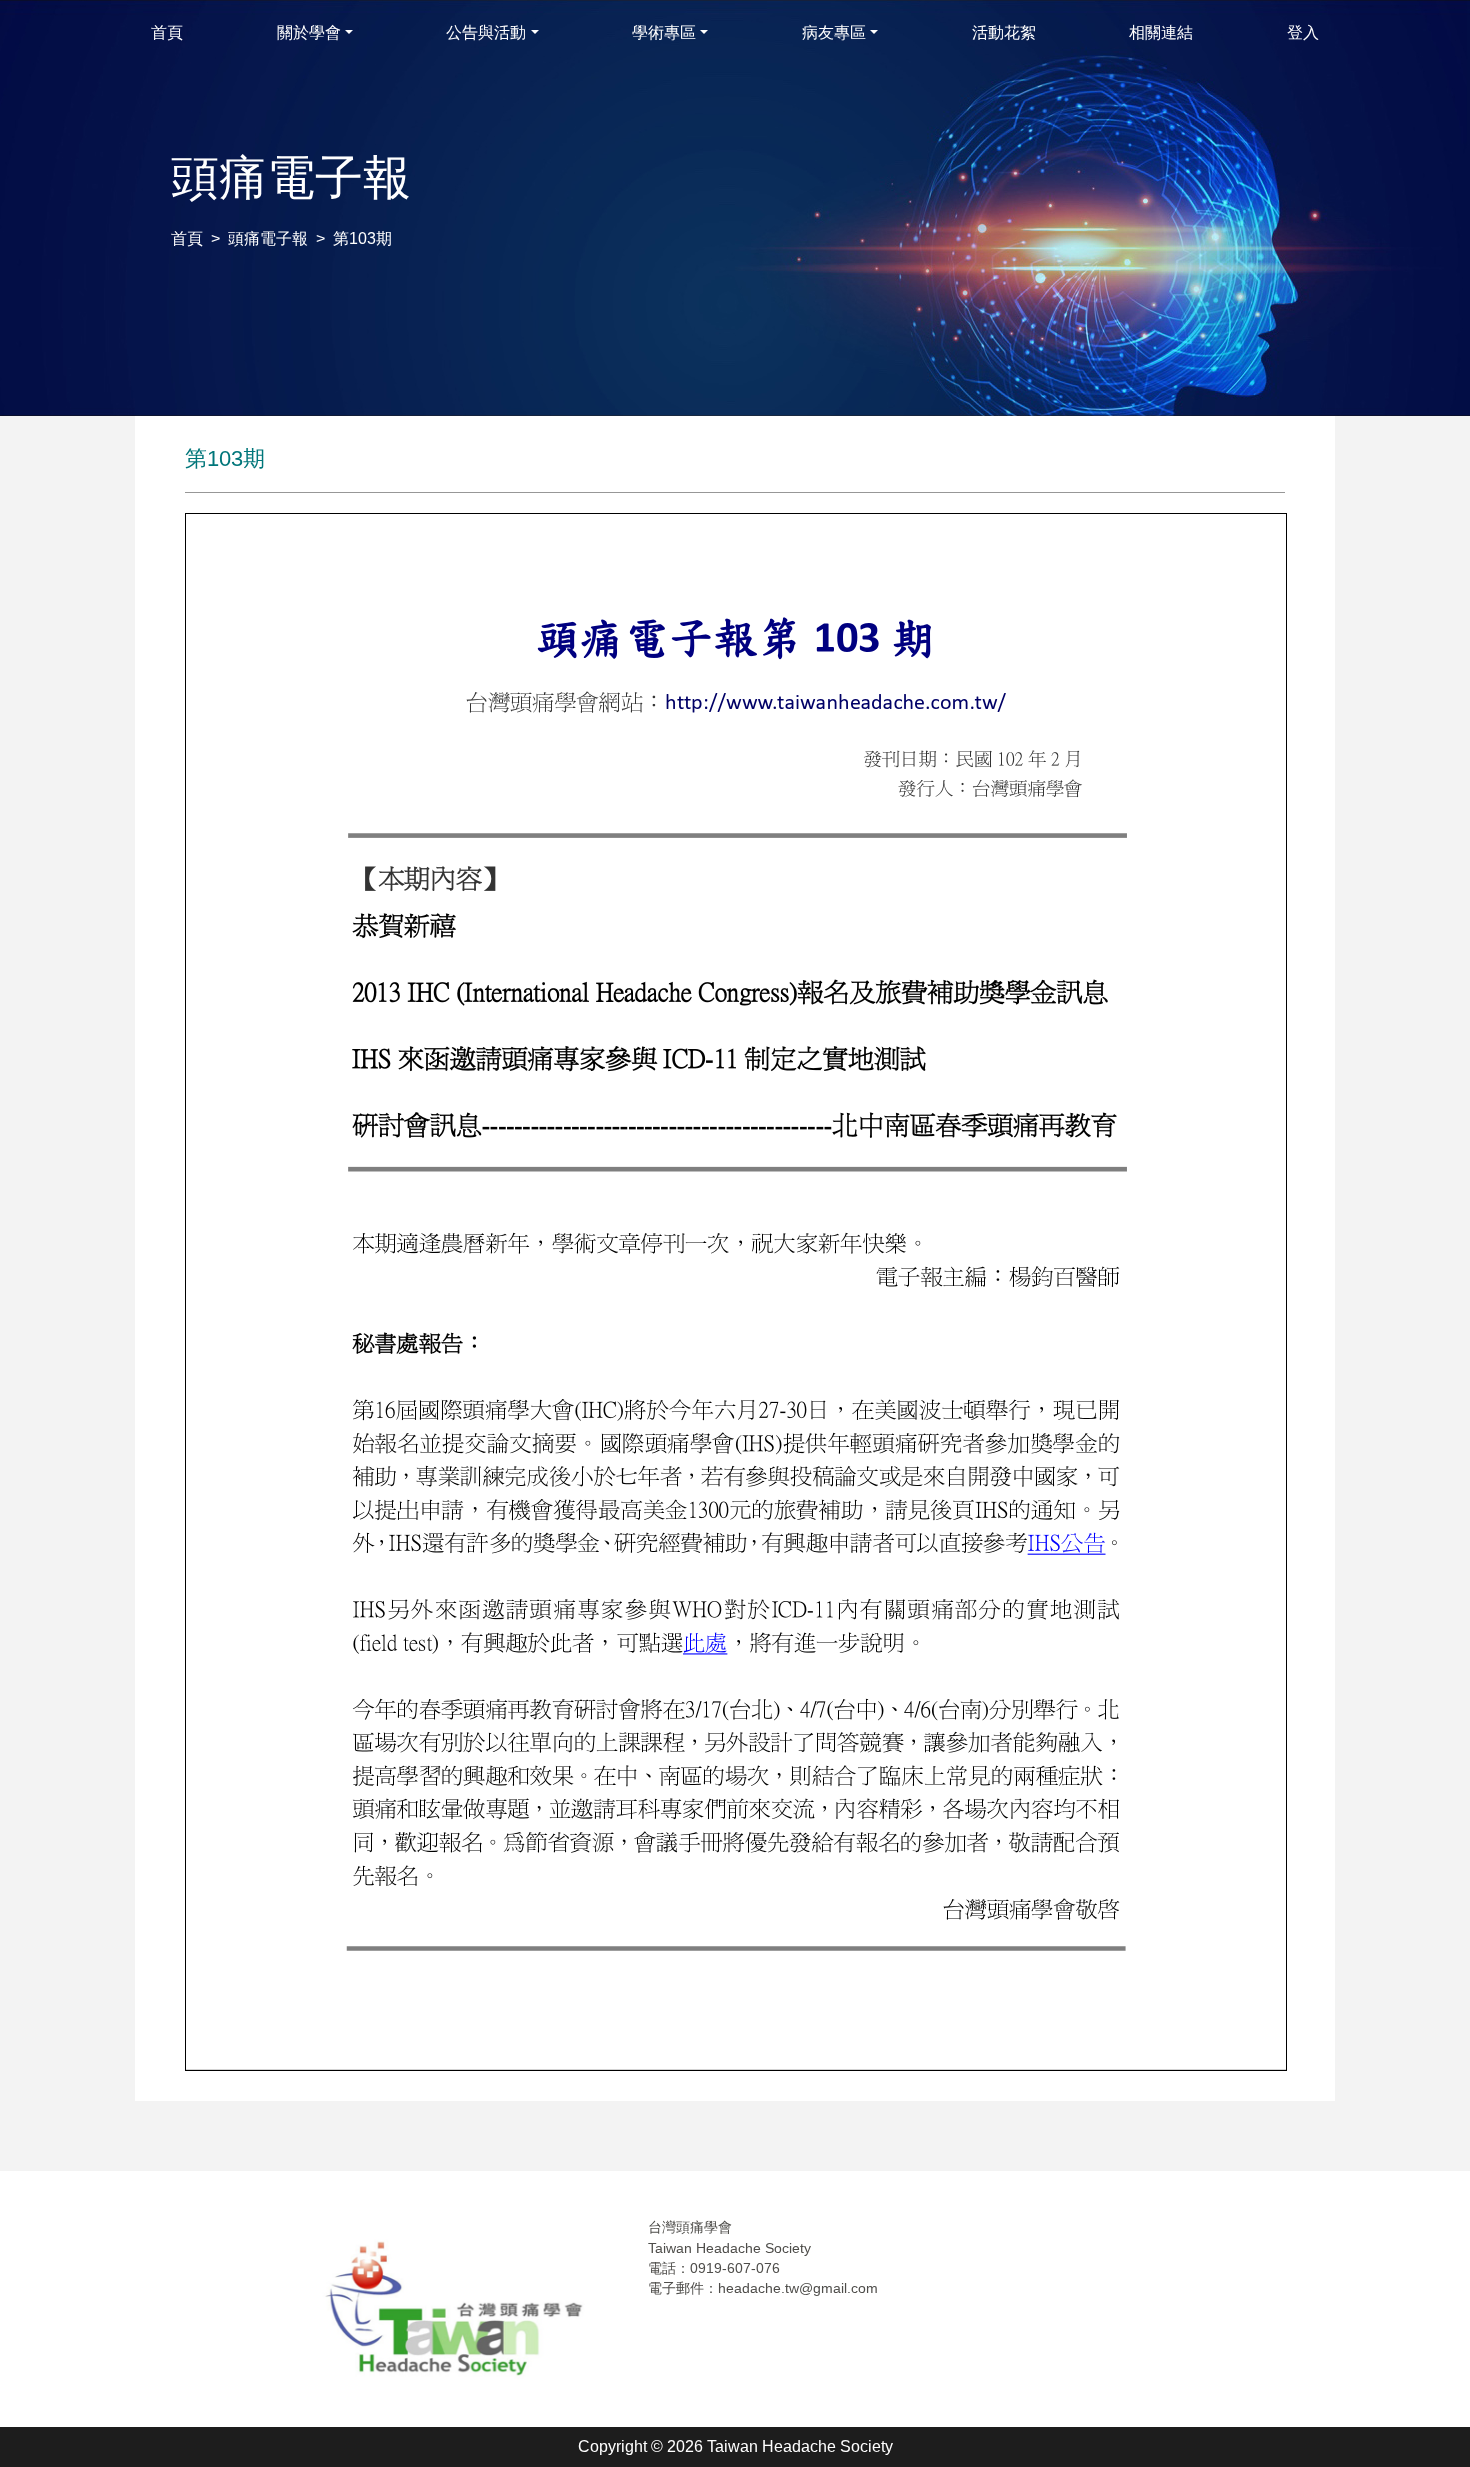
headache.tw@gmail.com (798, 2288)
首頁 (187, 238)
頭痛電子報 (268, 238)
